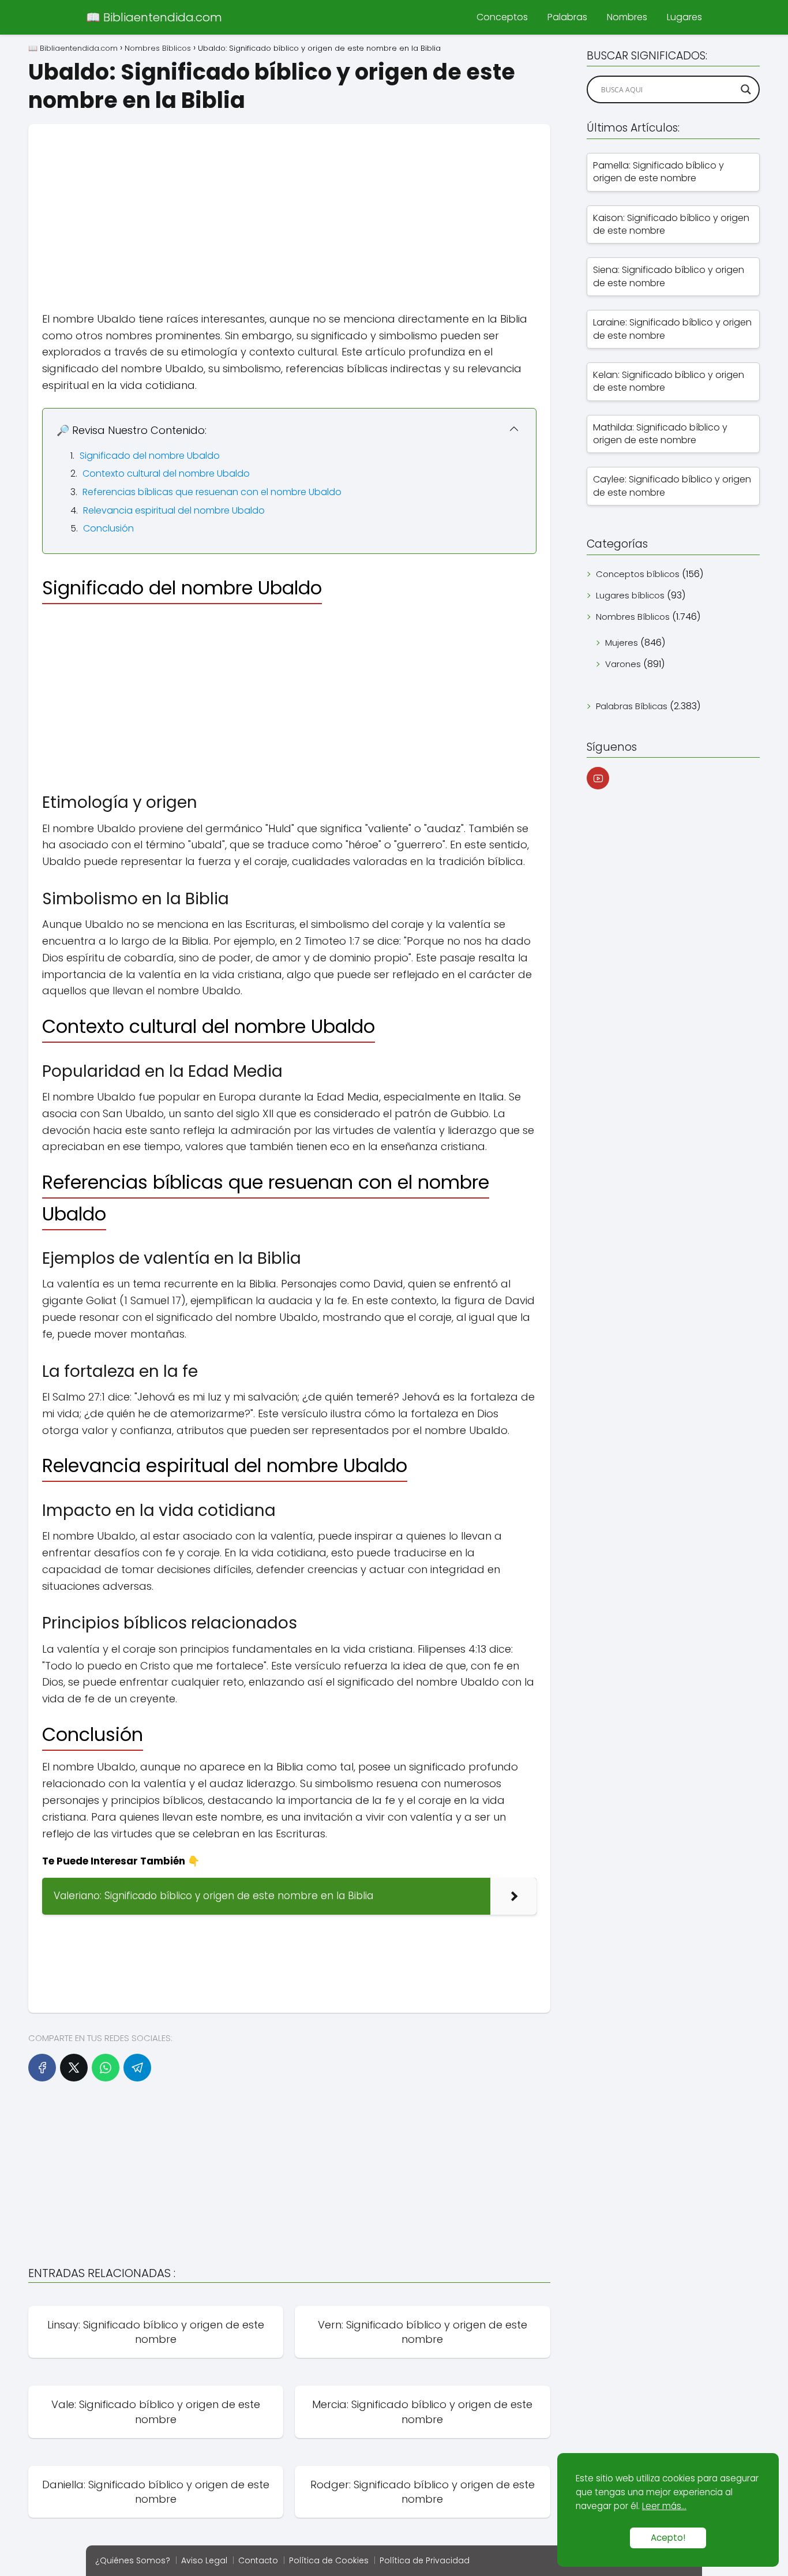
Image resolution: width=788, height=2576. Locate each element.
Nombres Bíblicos (633, 617)
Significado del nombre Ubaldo (150, 456)
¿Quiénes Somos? (133, 2560)
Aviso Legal (204, 2560)
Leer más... (664, 2506)
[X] (74, 2068)
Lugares (684, 17)
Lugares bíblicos (630, 595)
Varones (623, 664)
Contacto (258, 2560)
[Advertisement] (289, 205)
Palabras (567, 17)
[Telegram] (137, 2068)
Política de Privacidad (425, 2560)
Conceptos (502, 17)
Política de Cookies (329, 2560)
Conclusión (108, 528)
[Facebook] (42, 2068)
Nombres (627, 17)
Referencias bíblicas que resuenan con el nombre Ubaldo (212, 492)
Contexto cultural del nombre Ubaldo (166, 473)
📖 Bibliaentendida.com (154, 17)
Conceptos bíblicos (638, 574)
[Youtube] (598, 778)
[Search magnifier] (746, 89)
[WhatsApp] (106, 2068)
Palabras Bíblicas (632, 706)
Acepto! (668, 2538)
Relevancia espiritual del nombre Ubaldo (174, 510)
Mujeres (622, 643)
